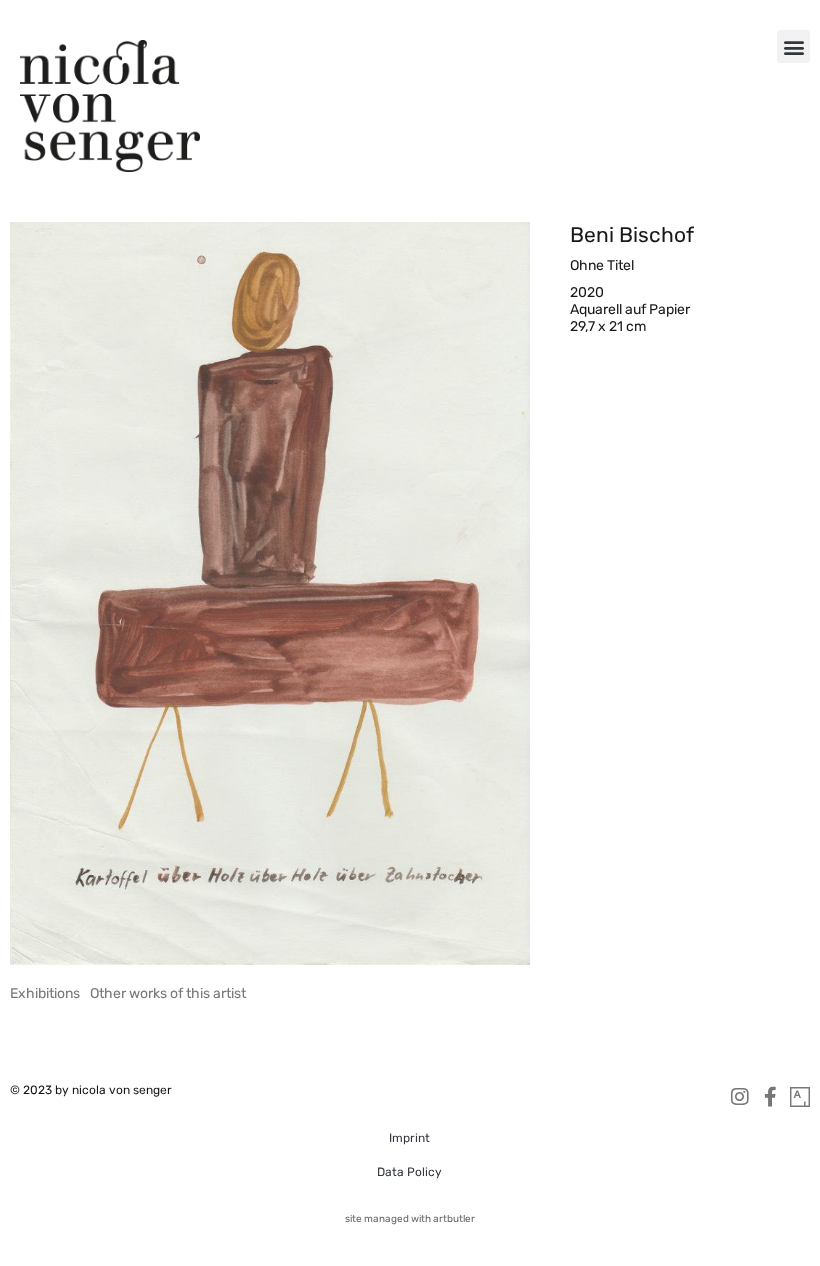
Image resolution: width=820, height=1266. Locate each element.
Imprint (409, 1138)
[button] (793, 46)
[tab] (45, 993)
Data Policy (409, 1172)
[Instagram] (740, 1097)
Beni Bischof (632, 234)
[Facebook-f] (770, 1097)
